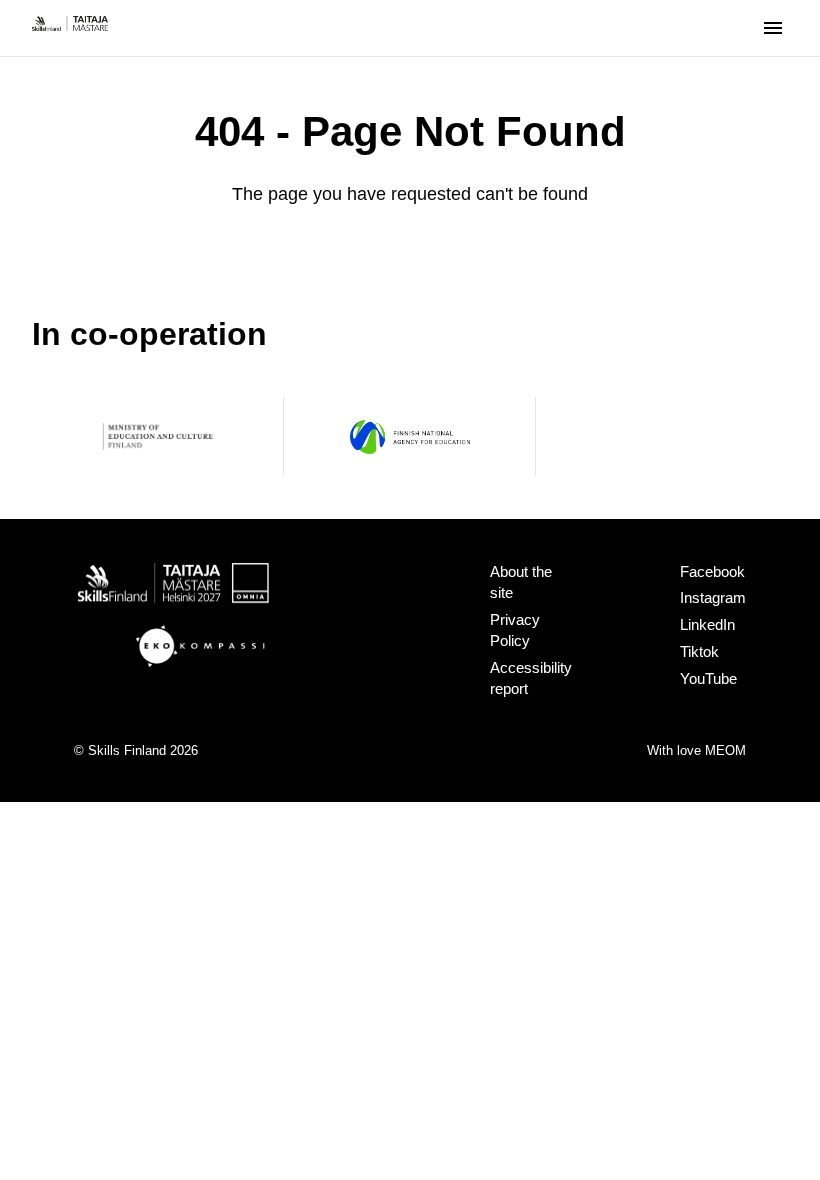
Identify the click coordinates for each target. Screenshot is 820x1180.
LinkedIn (707, 624)
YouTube (708, 678)
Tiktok (699, 651)
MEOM (725, 751)
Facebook (712, 571)
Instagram (713, 597)
